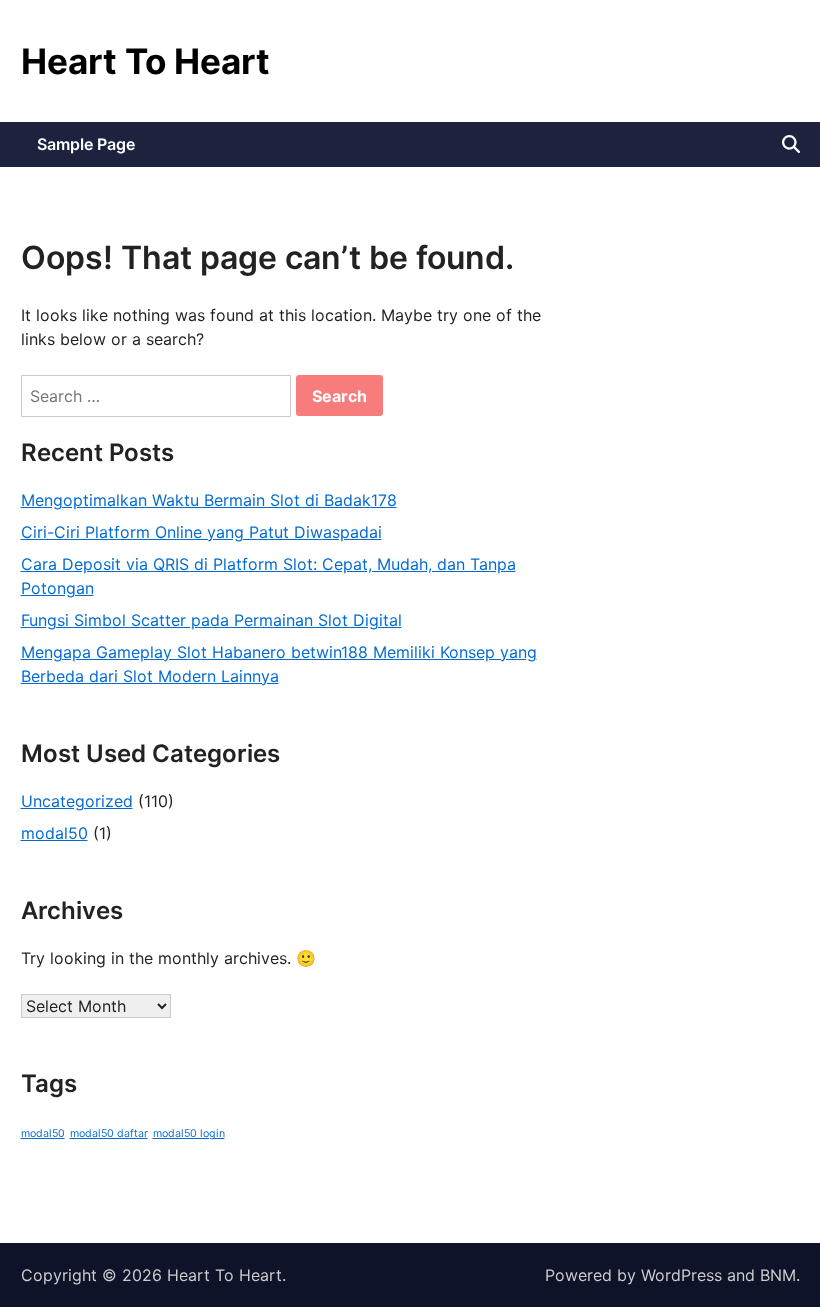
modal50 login (189, 1133)
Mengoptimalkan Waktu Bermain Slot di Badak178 (209, 500)
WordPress (681, 1275)
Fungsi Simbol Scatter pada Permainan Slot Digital (211, 620)
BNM (778, 1275)
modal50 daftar (109, 1133)
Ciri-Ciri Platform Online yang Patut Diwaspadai (201, 532)
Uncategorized (77, 801)
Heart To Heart (145, 61)
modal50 (54, 833)
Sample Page (86, 144)
